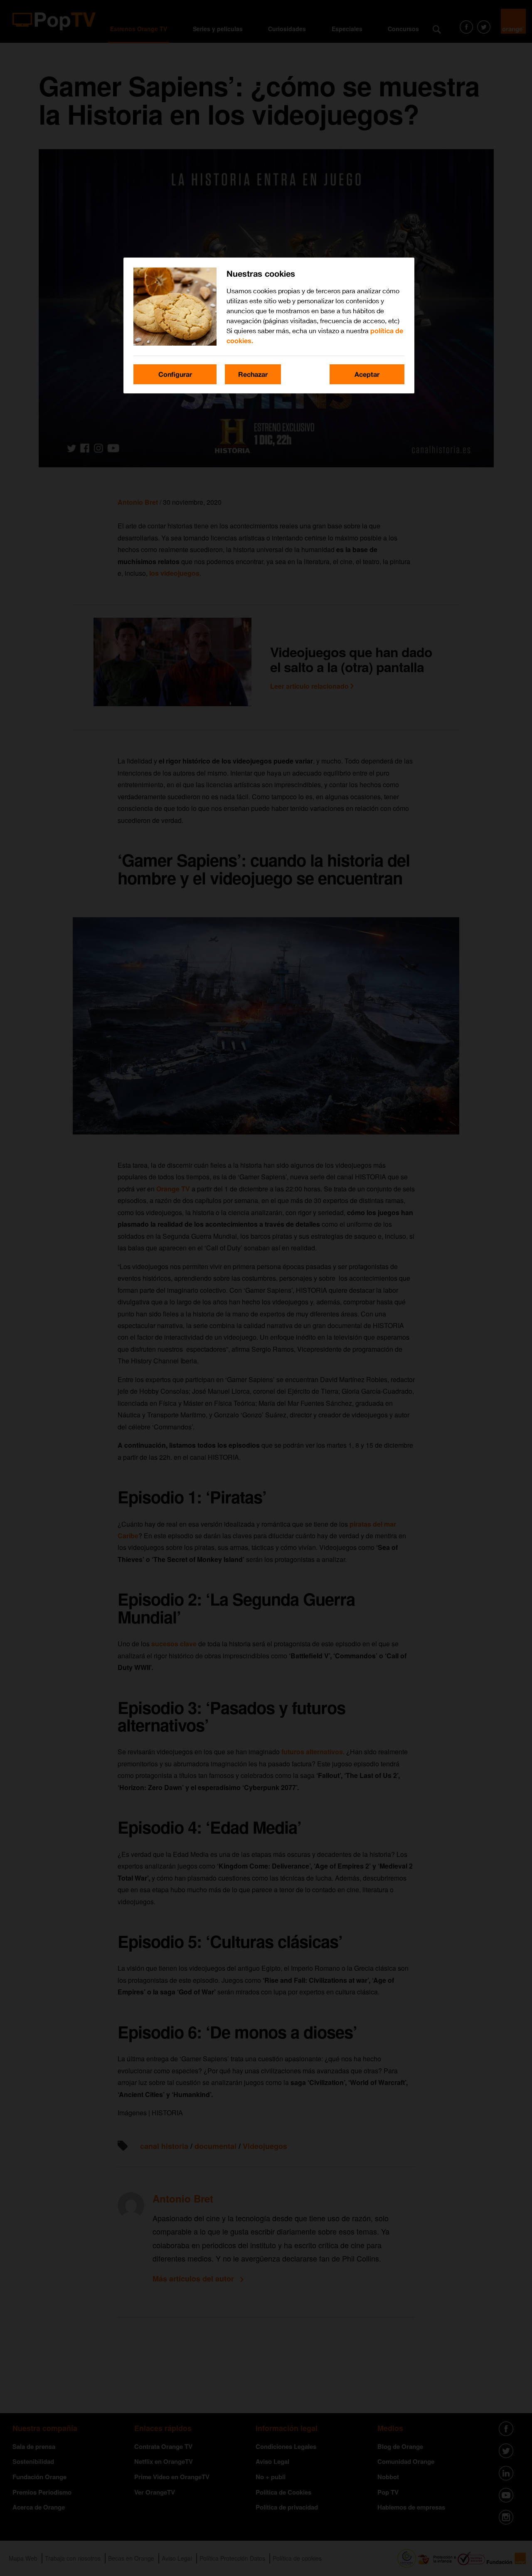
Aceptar (367, 374)
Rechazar (253, 374)
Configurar (175, 374)
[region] (269, 325)
